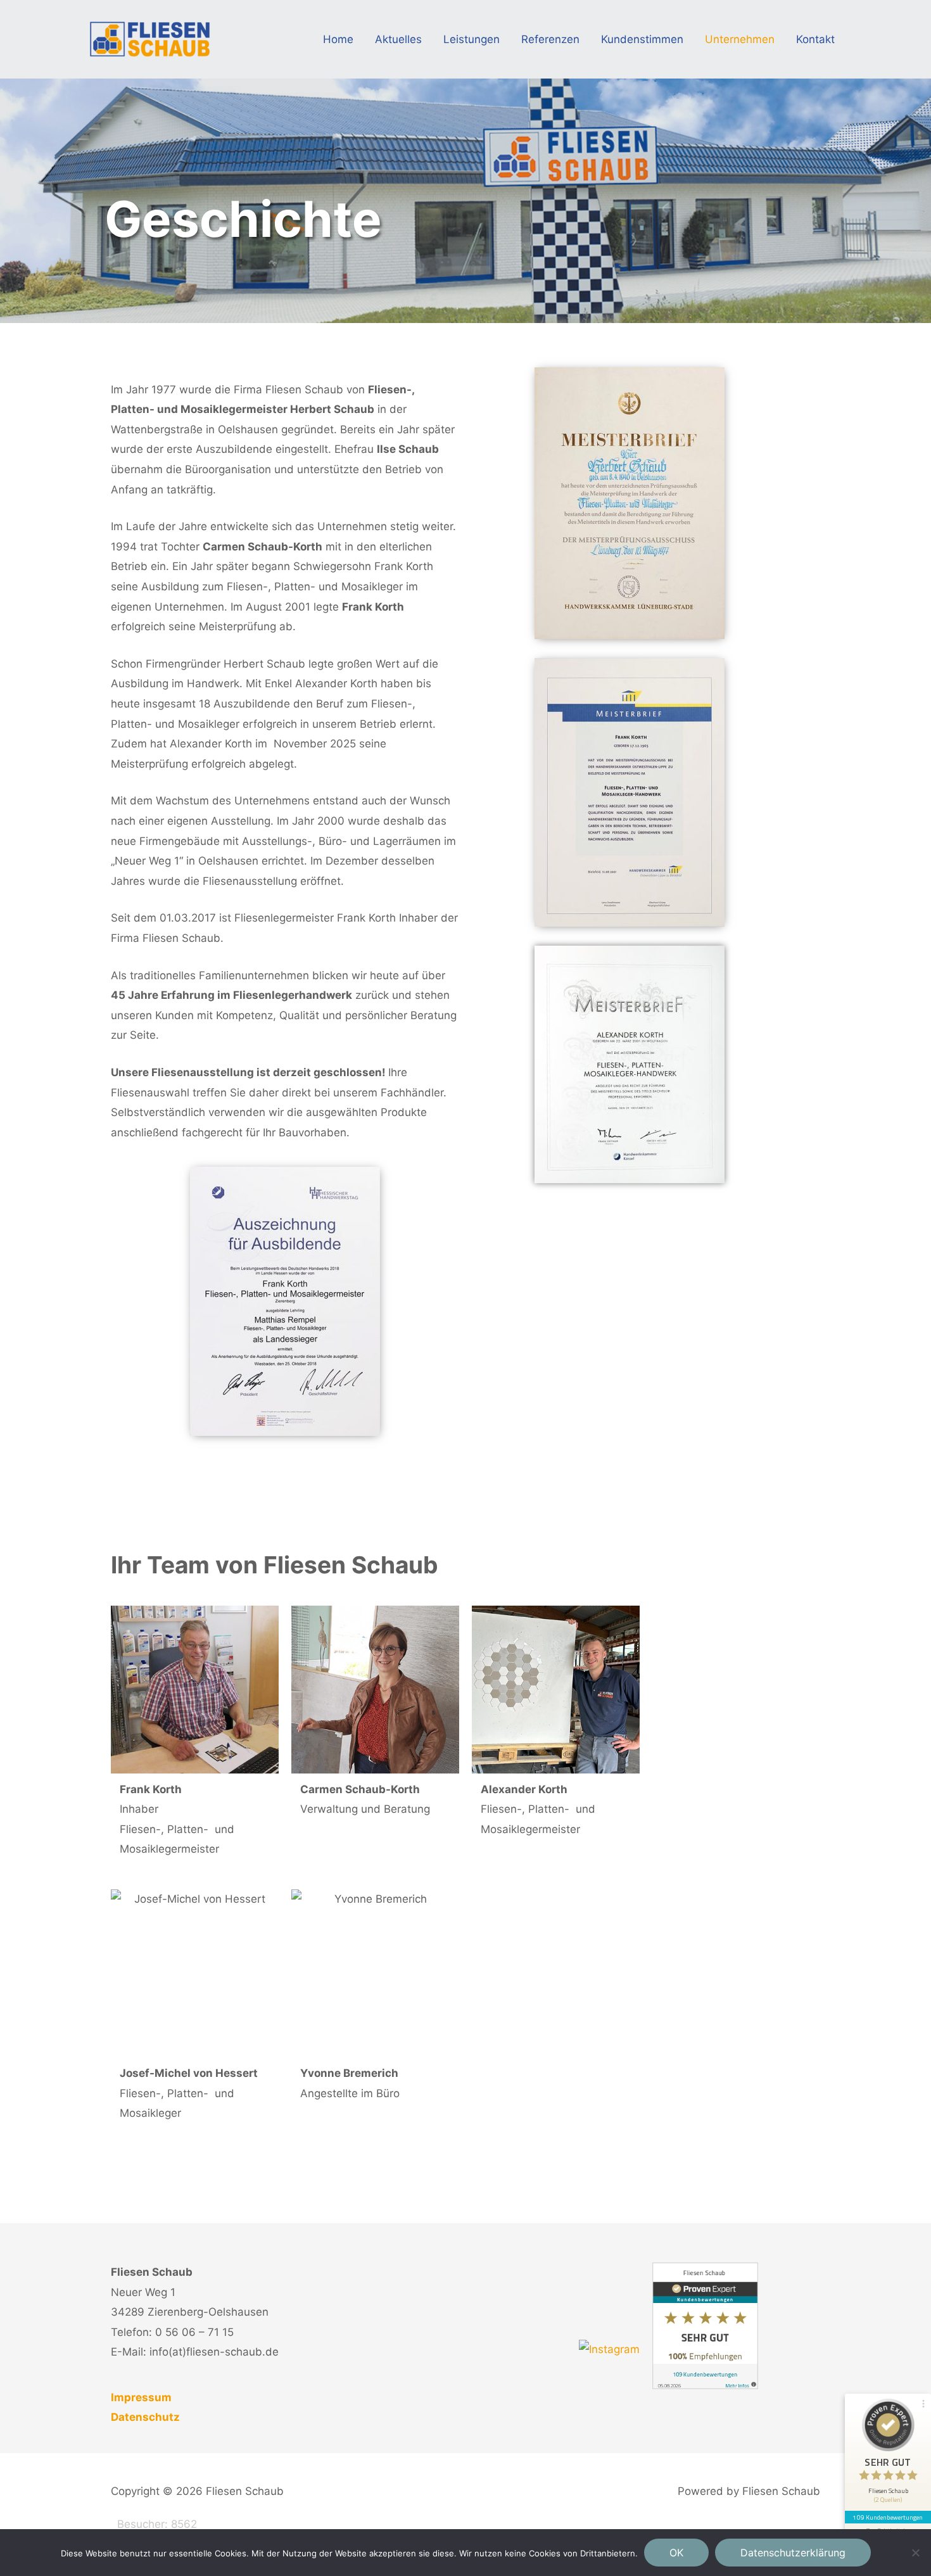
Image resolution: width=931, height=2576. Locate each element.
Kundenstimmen (642, 39)
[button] (888, 2455)
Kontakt (815, 39)
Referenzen (550, 39)
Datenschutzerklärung (793, 2553)
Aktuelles (398, 39)
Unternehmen (740, 39)
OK (676, 2553)
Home (338, 39)
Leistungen (472, 39)
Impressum (141, 2397)
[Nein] (915, 2553)
